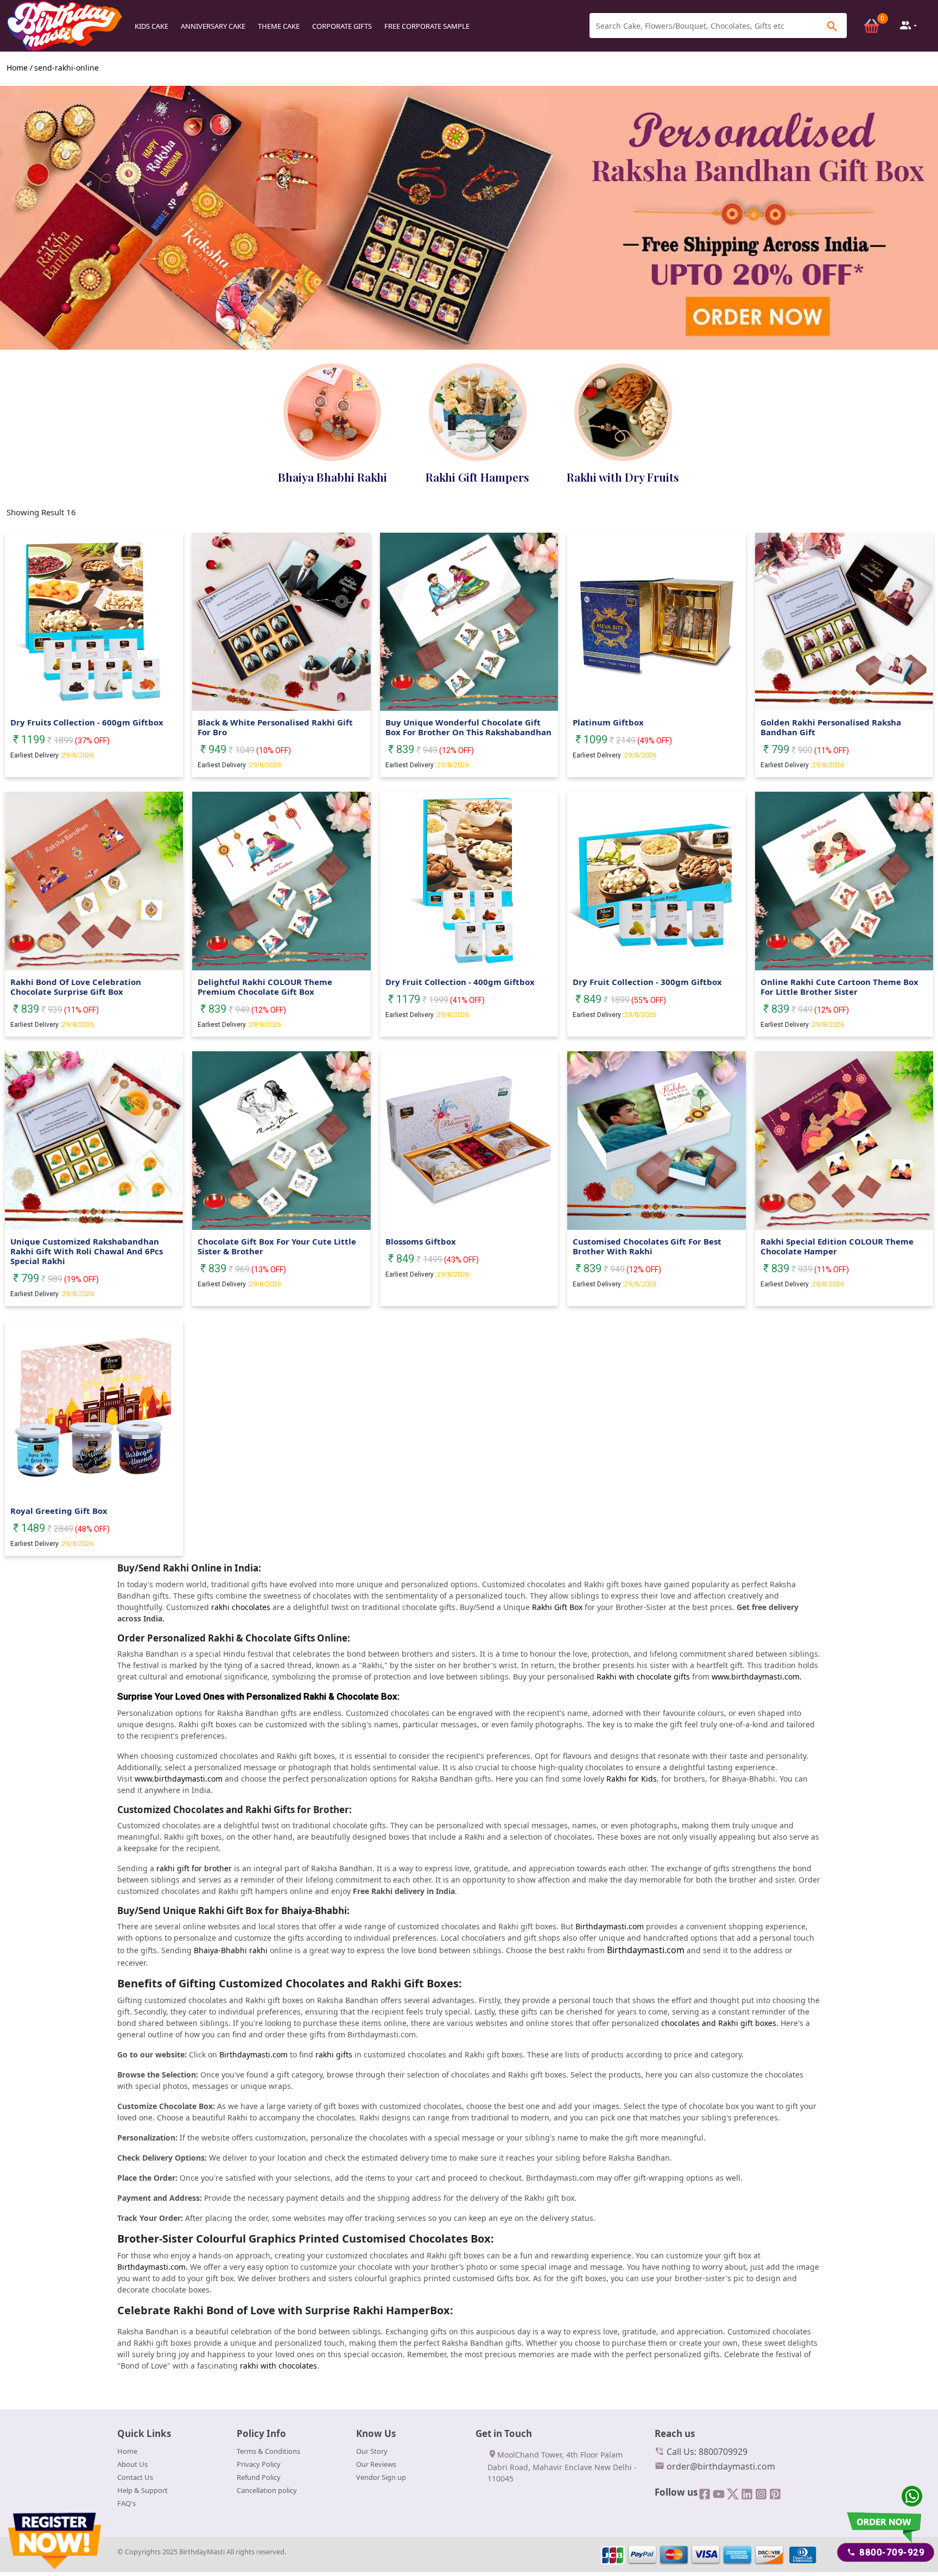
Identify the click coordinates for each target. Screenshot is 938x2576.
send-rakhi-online (66, 68)
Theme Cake (279, 26)
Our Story (372, 2451)
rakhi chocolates (241, 1607)
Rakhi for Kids (632, 1779)
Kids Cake (151, 26)
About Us (132, 2464)
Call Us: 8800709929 (706, 2452)
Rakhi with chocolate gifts (643, 1677)
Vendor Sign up (381, 2477)
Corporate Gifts (342, 26)
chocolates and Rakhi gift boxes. (720, 2023)
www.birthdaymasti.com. (757, 1677)
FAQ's (126, 2503)
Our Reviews (376, 2464)
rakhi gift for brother (194, 1868)
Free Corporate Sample (427, 26)
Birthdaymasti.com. (153, 2267)
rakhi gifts (334, 2054)
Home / (20, 68)
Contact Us (135, 2477)
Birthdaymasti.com (610, 1926)
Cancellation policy (267, 2490)
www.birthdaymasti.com (179, 1779)
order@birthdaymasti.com (720, 2466)
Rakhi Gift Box (557, 1607)
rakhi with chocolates (278, 2366)
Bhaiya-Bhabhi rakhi (231, 1950)
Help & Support (142, 2490)
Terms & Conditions (268, 2451)
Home (127, 2451)
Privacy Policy (259, 2464)
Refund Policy (259, 2477)
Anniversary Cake (213, 26)
